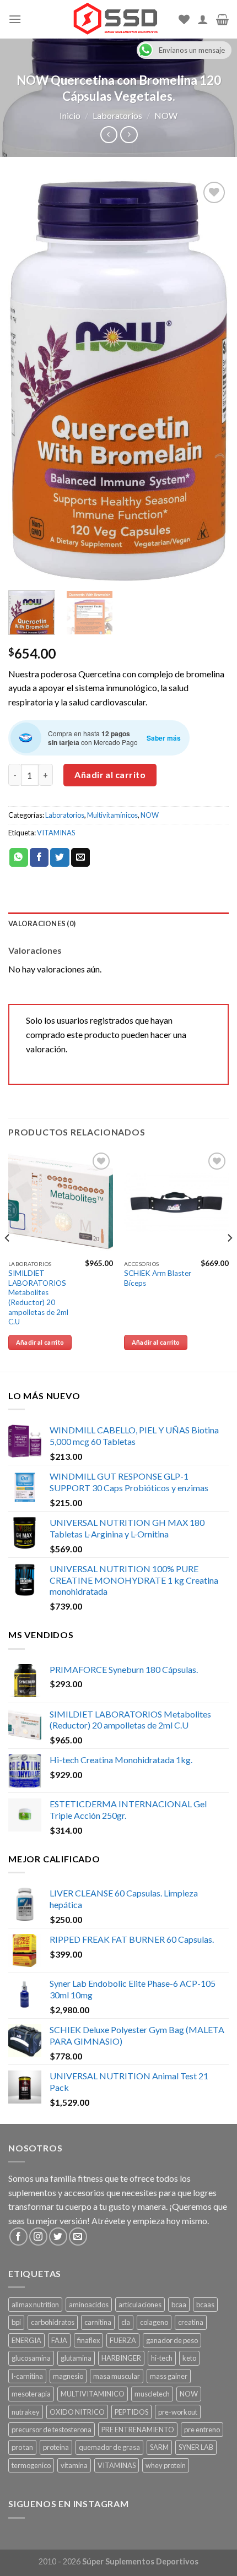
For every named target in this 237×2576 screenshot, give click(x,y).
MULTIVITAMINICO (93, 2394)
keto (189, 2358)
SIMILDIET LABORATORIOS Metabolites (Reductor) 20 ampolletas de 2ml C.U (38, 1297)
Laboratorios (117, 115)
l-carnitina (27, 2376)
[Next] (211, 381)
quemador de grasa (109, 2447)
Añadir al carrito (110, 775)
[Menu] (15, 19)
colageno (154, 2322)
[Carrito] (222, 19)
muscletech (152, 2394)
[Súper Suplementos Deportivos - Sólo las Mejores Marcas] (115, 19)
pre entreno (202, 2430)
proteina (56, 2447)
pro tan (22, 2447)
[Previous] (26, 381)
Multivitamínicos (112, 815)
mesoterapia (31, 2394)
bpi (16, 2322)
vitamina (74, 2465)
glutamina (76, 2358)
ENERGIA (26, 2340)
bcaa (179, 2305)
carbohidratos (53, 2322)
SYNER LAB (196, 2447)
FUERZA (123, 2340)
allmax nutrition (35, 2305)
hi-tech (162, 2358)
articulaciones (140, 2305)
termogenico (31, 2465)
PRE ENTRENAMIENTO (138, 2430)
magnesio (68, 2376)
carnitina (98, 2322)
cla (126, 2322)
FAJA (59, 2340)
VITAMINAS (56, 833)
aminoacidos (89, 2305)
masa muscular (117, 2376)
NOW (166, 115)
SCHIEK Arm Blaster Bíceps (158, 1278)
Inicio (70, 115)
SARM (159, 2447)
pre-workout (178, 2412)
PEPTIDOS (131, 2412)
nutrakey (26, 2412)
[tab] (118, 923)
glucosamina (31, 2358)
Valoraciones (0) (42, 923)
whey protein (166, 2465)
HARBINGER (121, 2358)
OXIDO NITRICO (77, 2412)
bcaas (205, 2305)
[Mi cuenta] (203, 19)
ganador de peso (172, 2340)
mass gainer (169, 2376)
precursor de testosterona (52, 2430)
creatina (191, 2322)
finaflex (88, 2340)
